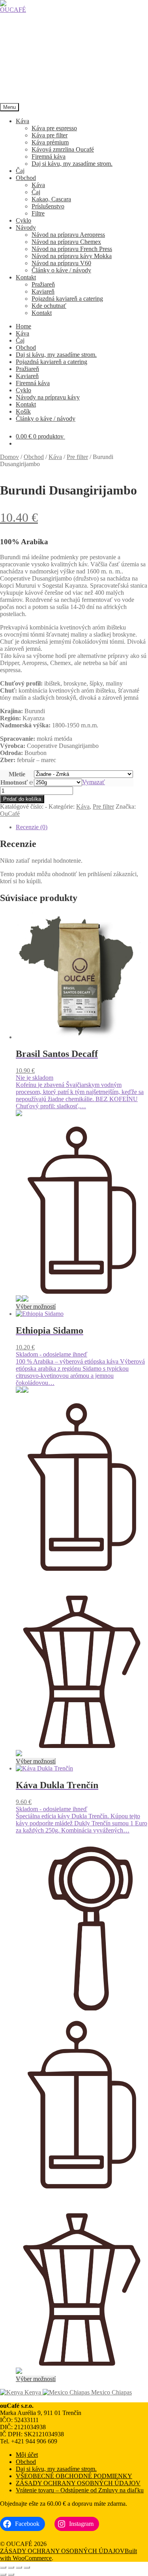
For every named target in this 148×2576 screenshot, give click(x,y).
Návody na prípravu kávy (48, 397)
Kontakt (26, 277)
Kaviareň (43, 291)
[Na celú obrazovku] (11, 2567)
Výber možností (36, 1307)
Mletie (17, 774)
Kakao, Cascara (51, 199)
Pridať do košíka (22, 799)
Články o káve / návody (61, 270)
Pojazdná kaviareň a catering (67, 299)
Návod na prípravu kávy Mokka (72, 256)
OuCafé (10, 814)
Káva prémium (50, 142)
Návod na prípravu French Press (72, 249)
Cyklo (23, 220)
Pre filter (77, 457)
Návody (26, 228)
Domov (9, 457)
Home (23, 326)
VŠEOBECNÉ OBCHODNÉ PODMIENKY (74, 2476)
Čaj (20, 171)
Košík (23, 411)
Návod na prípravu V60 (61, 263)
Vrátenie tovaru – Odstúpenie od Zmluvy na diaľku (80, 2490)
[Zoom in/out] (3, 2567)
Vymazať (94, 782)
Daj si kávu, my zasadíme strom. (72, 164)
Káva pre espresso (54, 128)
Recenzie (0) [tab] (32, 827)
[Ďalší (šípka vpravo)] (11, 2574)
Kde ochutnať (49, 306)
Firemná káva (49, 156)
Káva (22, 121)
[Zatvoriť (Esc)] (27, 2567)
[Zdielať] (19, 2567)
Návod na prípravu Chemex (66, 242)
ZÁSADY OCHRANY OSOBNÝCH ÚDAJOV (78, 2483)
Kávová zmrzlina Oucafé (63, 149)
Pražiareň (43, 284)
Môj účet (27, 2455)
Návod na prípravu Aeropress (68, 235)
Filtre (38, 213)
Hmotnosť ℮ (17, 782)
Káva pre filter (50, 135)
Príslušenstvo (48, 206)
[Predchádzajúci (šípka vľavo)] (3, 2574)
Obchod (26, 178)
